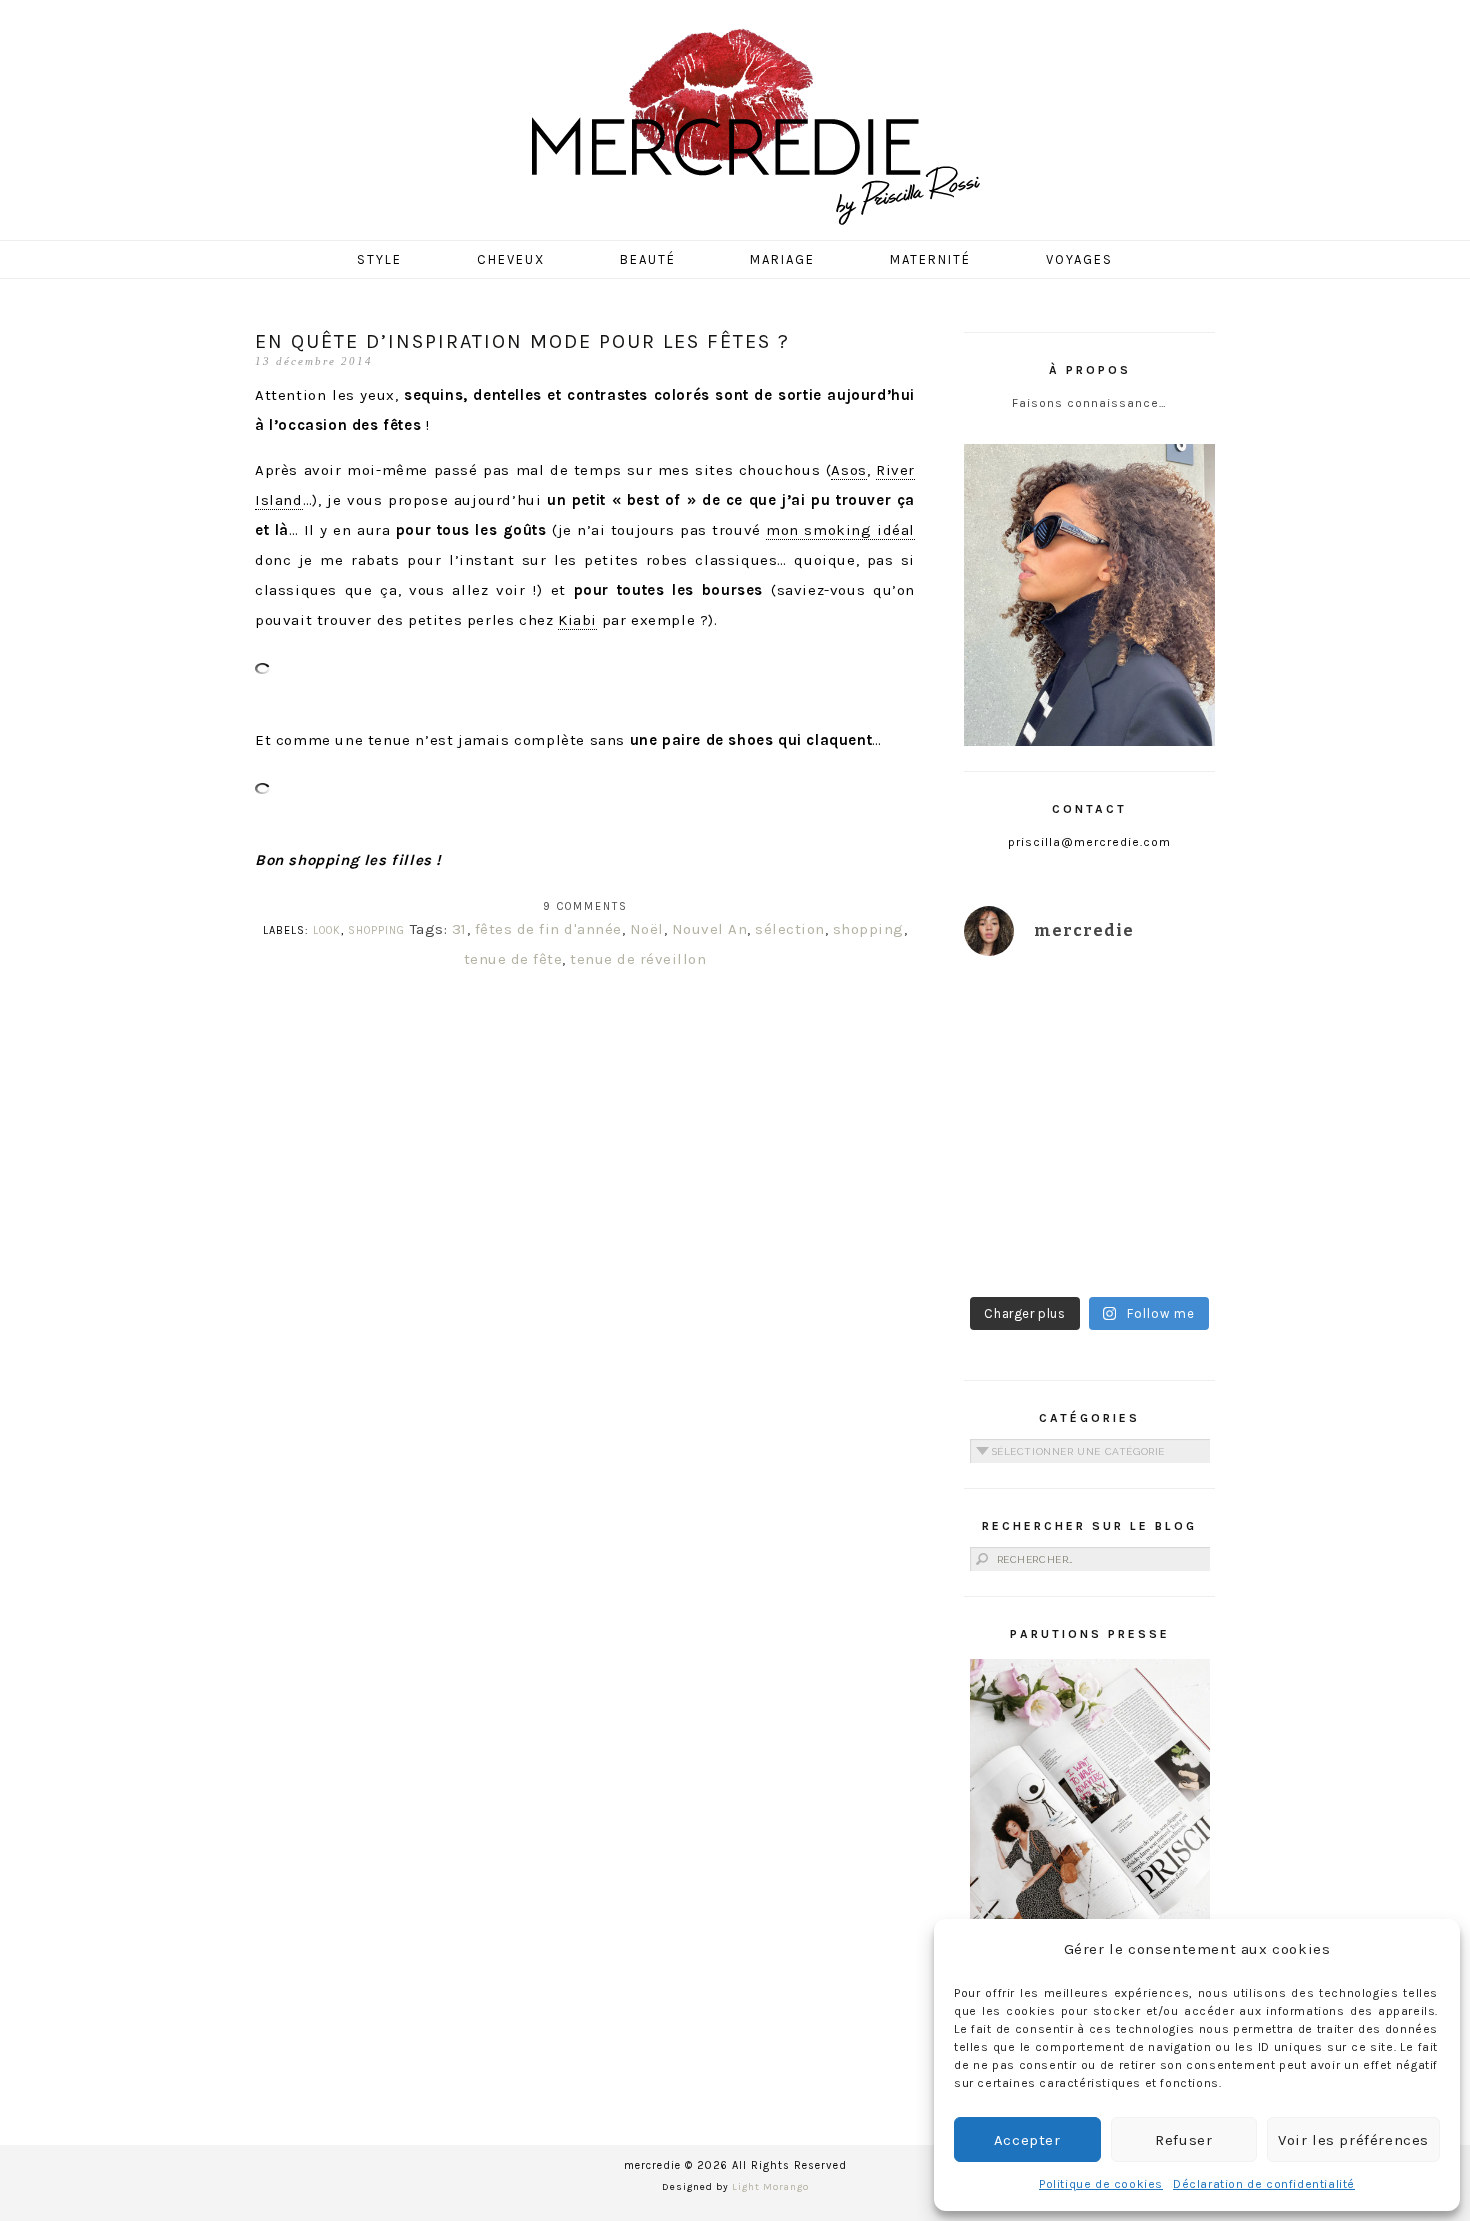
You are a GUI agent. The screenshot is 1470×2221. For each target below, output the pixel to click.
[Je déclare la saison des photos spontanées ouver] (1024, 1245)
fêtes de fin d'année (548, 929)
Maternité (930, 259)
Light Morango (770, 2187)
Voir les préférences (1353, 2140)
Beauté (648, 259)
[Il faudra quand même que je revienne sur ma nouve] (1155, 1168)
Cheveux (511, 259)
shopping (868, 929)
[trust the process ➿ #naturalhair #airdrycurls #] (1024, 1013)
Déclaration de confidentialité (1264, 2184)
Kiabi (577, 620)
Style (379, 259)
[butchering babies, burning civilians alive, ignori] (1024, 1090)
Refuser (1183, 2140)
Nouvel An (710, 929)
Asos (848, 470)
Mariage (782, 259)
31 (459, 929)
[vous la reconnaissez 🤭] (1155, 1090)
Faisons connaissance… (1089, 403)
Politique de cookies (1101, 2184)
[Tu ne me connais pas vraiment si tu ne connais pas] (1024, 1168)
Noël (647, 929)
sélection (790, 929)
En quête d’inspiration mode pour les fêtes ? (522, 341)
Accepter (1027, 2140)
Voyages (1079, 259)
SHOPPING (376, 930)
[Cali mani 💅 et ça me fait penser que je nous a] (1155, 1245)
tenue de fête (513, 959)
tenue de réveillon (638, 959)
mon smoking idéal (840, 530)
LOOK (327, 930)
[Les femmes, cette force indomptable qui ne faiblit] (1155, 1013)
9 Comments (585, 906)
